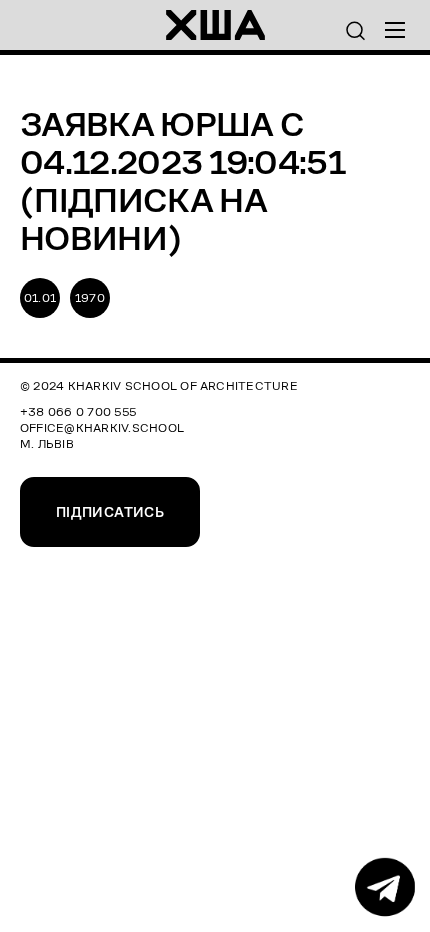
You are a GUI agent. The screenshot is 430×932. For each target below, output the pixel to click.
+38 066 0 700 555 (78, 411)
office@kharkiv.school (102, 427)
